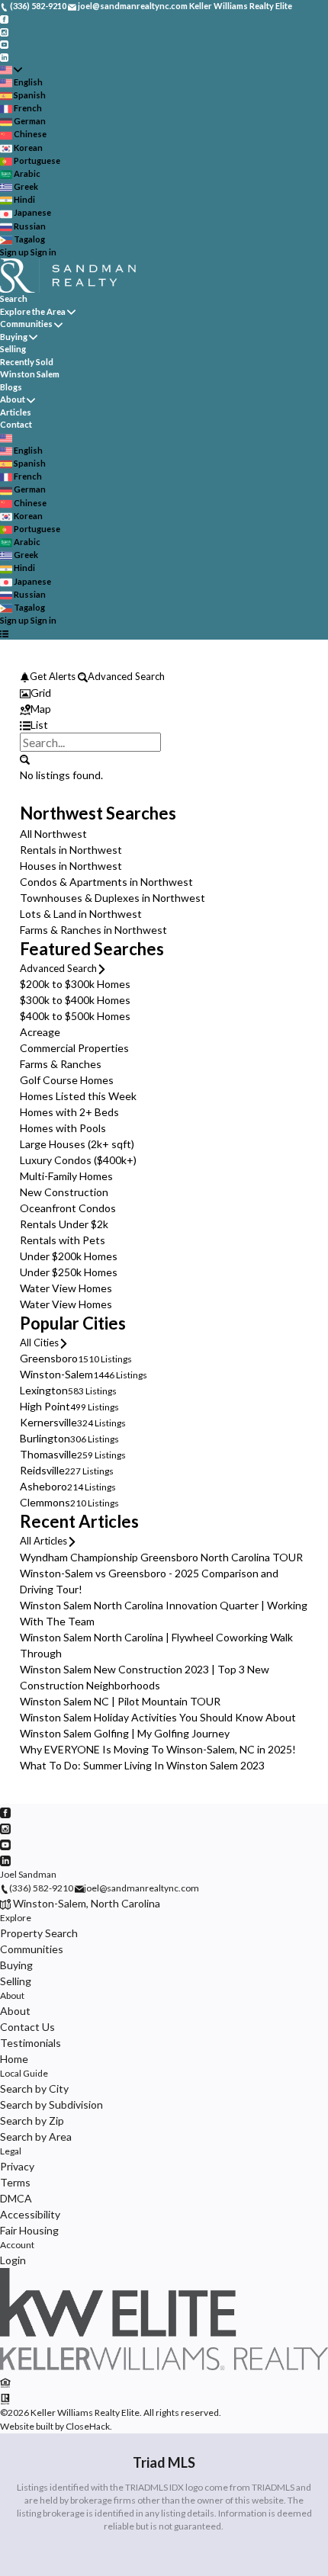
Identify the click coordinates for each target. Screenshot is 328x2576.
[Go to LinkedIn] (4, 56)
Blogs (11, 387)
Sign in (43, 252)
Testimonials (31, 2043)
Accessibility (30, 2214)
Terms (15, 2182)
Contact (16, 424)
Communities (26, 324)
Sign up (14, 252)
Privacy (17, 2166)
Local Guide (24, 2073)
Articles (16, 412)
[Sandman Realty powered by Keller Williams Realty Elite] (164, 2367)
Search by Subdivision (51, 2104)
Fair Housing (29, 2230)
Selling (13, 349)
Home (14, 2059)
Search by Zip (32, 2120)
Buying (14, 337)
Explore (16, 1918)
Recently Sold (27, 362)
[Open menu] (4, 634)
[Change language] (11, 70)
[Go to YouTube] (4, 44)
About (13, 399)
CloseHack (88, 2426)
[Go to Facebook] (4, 19)
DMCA (16, 2198)
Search (14, 298)
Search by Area (36, 2137)
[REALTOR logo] (5, 2398)
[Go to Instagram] (4, 31)
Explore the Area (33, 311)
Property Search (39, 1933)
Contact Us (27, 2027)
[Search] (25, 759)
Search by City (34, 2088)
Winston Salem (30, 374)
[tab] (164, 693)
